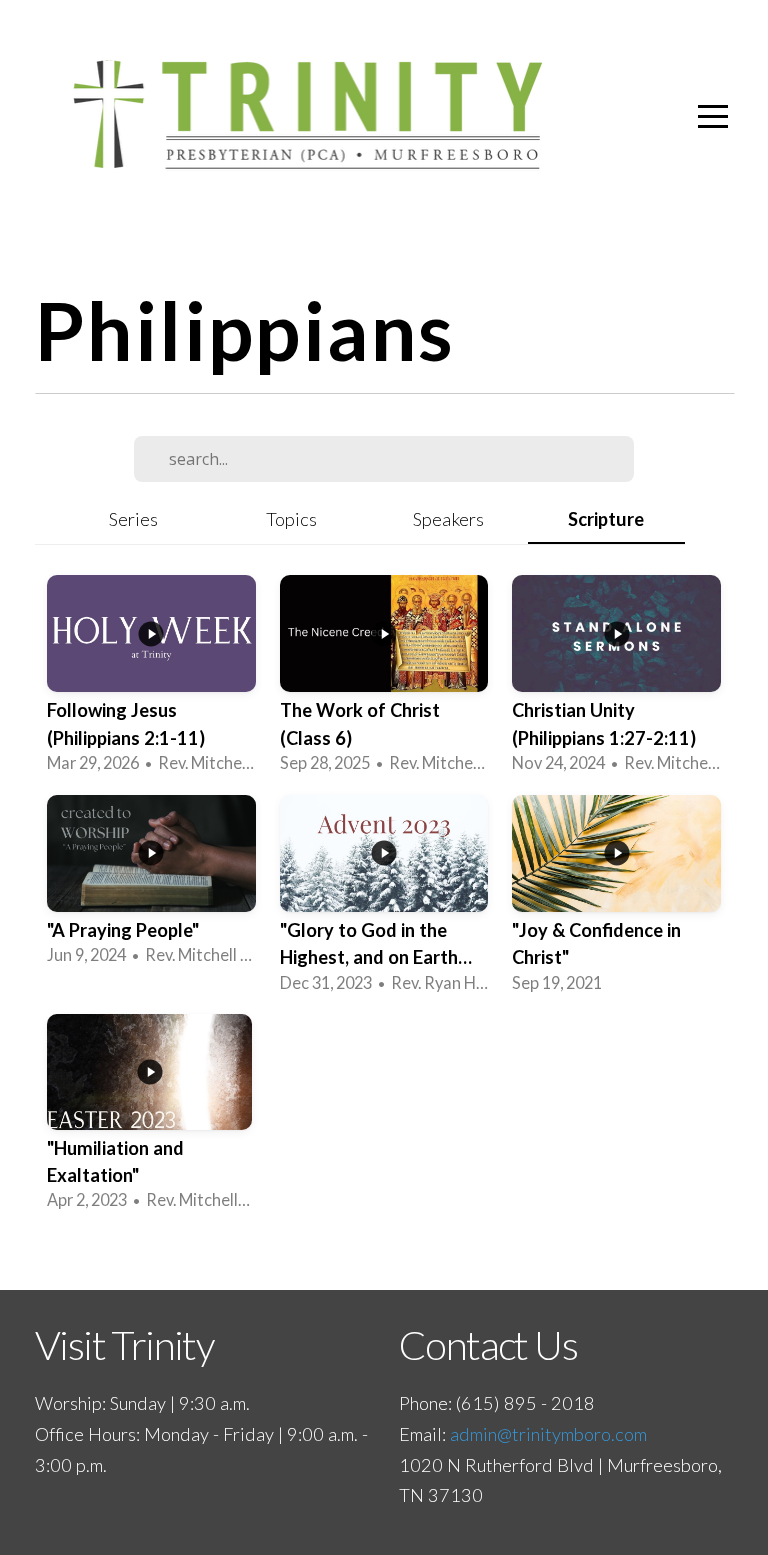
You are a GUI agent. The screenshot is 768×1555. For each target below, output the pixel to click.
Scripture (606, 519)
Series (133, 519)
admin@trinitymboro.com (548, 1434)
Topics (291, 519)
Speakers (448, 519)
